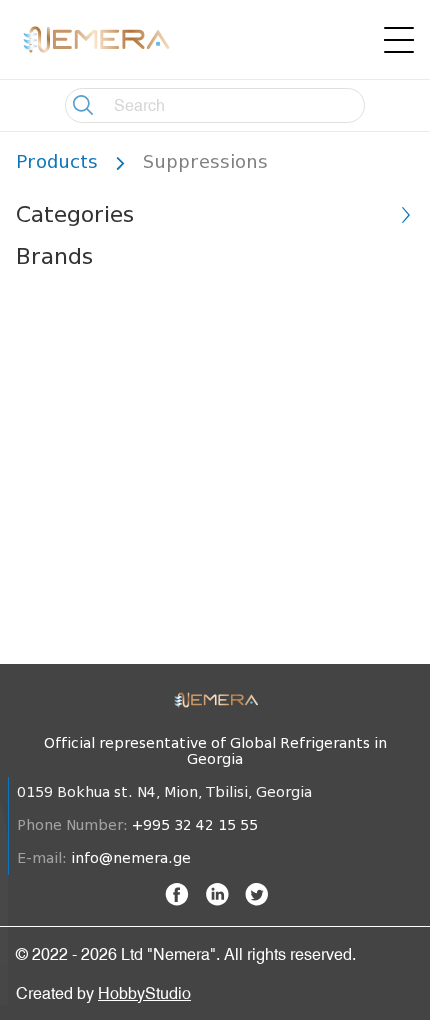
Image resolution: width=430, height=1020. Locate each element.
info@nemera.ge (131, 858)
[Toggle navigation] (399, 40)
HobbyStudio (144, 993)
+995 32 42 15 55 (195, 825)
